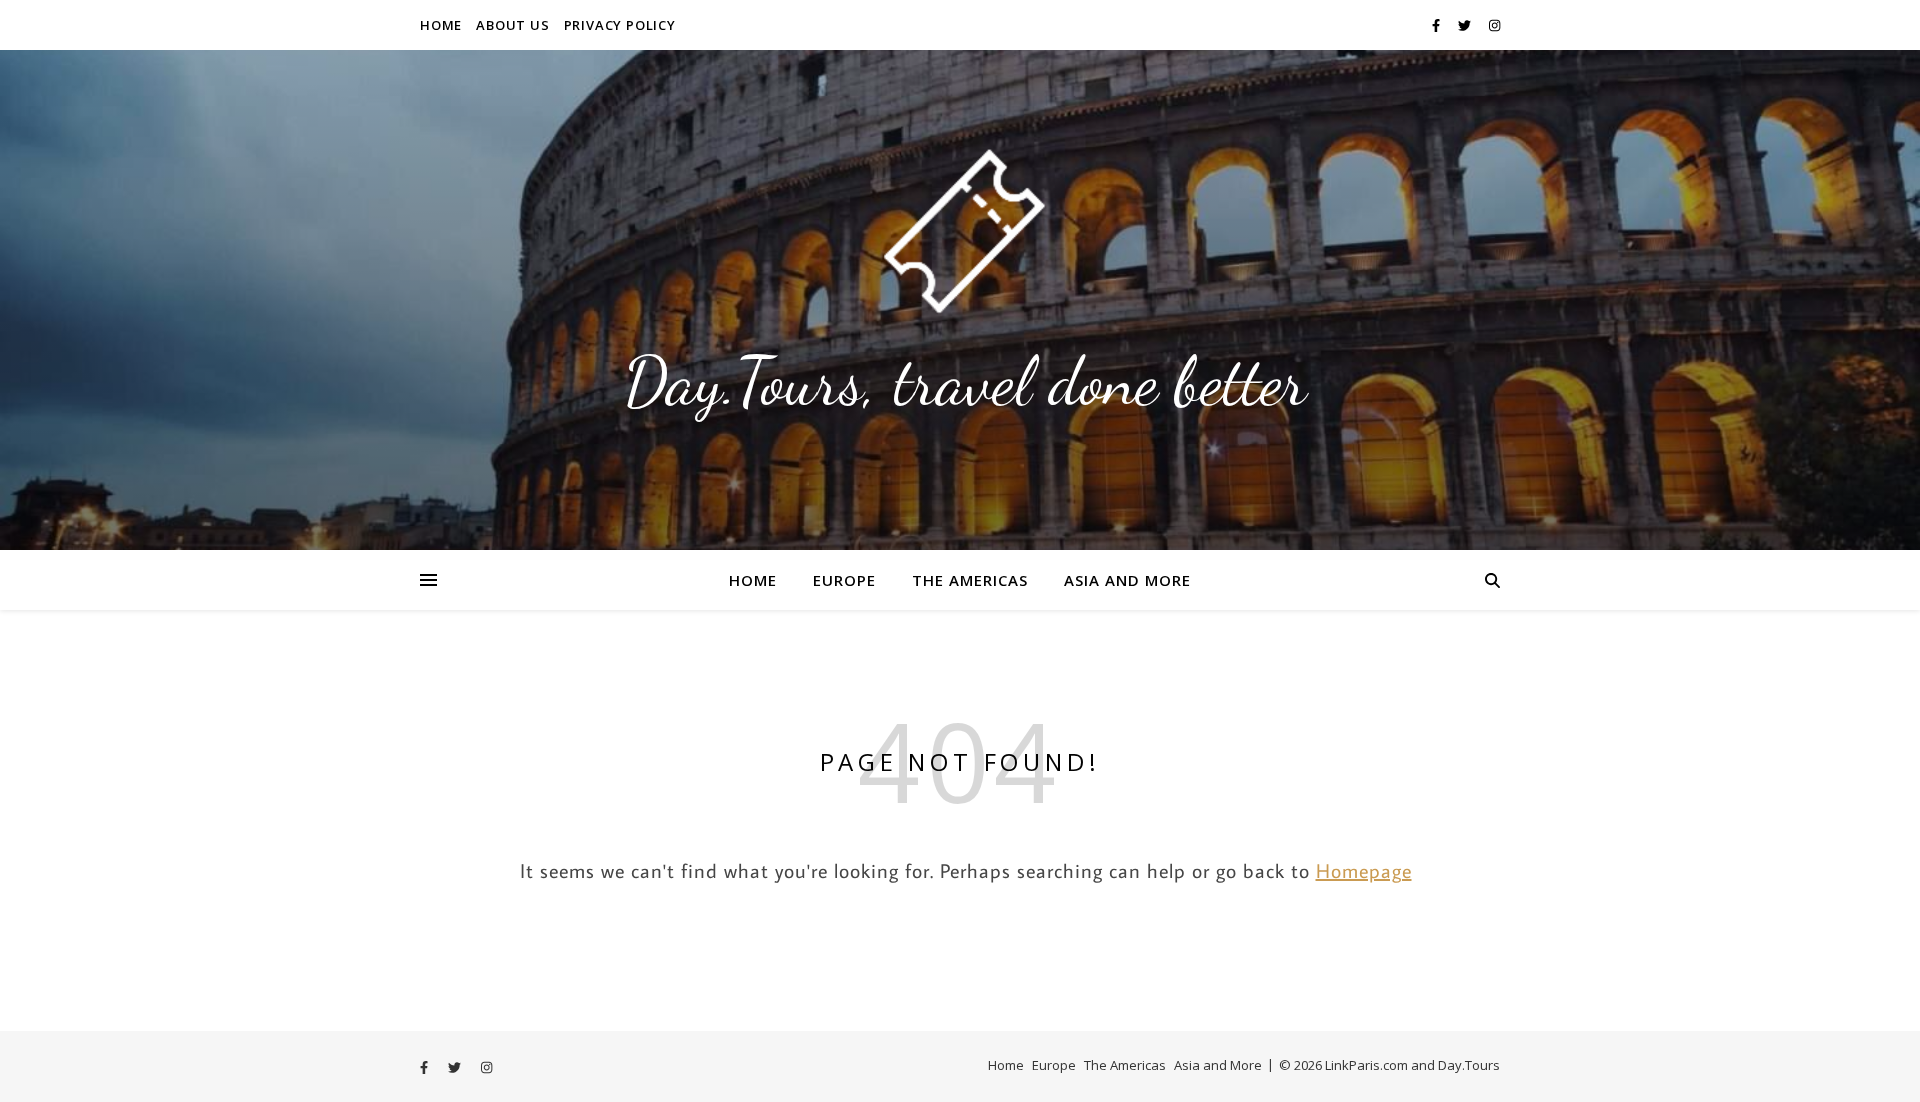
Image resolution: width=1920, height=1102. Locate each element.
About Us (512, 25)
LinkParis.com (1366, 1065)
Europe (844, 580)
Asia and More (1127, 580)
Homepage (1364, 870)
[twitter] (1466, 25)
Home (441, 25)
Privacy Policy (620, 25)
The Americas (970, 580)
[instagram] (1494, 25)
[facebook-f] (1437, 25)
